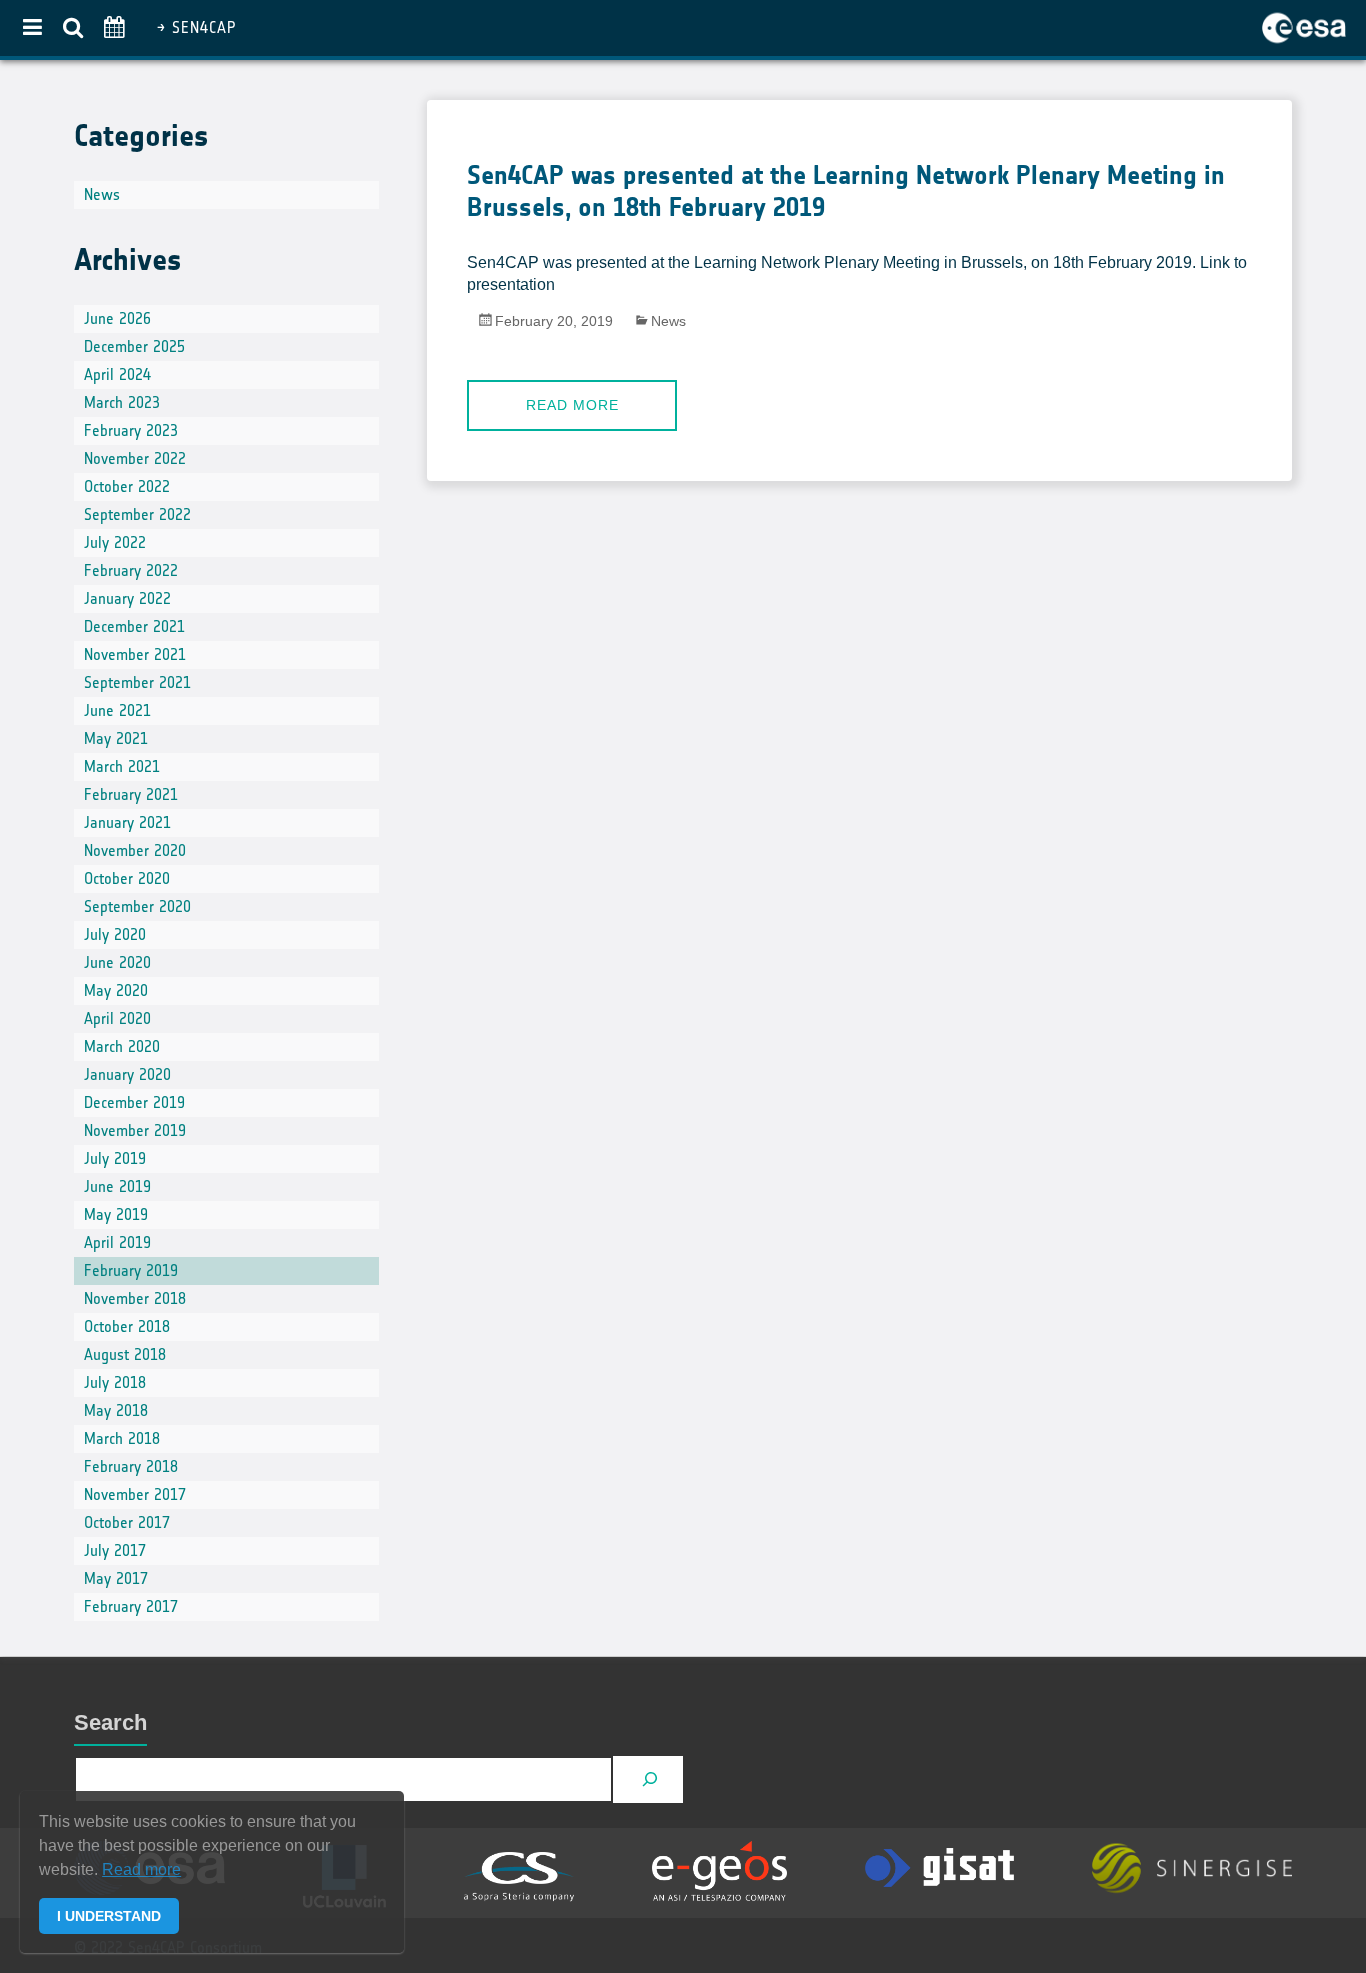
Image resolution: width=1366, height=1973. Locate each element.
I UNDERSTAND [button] (109, 1916)
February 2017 (131, 1606)
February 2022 (131, 570)
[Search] (650, 1779)
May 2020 (116, 990)
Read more (572, 405)
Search (110, 1722)
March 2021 (122, 766)
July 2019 (115, 1158)
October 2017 (127, 1522)
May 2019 (116, 1214)
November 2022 (135, 458)
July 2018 (115, 1382)
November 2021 (135, 654)
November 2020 (135, 850)
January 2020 (127, 1074)
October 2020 (127, 878)
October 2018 (127, 1326)
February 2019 (131, 1270)
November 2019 (135, 1130)
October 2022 (127, 486)
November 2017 (135, 1494)
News (668, 321)
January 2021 (127, 822)
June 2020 (117, 962)
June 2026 (117, 318)
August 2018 (125, 1354)
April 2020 (117, 1018)
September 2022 (137, 514)
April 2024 (117, 374)
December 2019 (134, 1102)
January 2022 (127, 598)
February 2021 (131, 794)
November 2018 (135, 1298)
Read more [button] (141, 1869)
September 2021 (137, 682)
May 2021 (116, 738)
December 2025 (134, 346)
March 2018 (122, 1438)
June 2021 (117, 710)
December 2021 (134, 626)
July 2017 (115, 1550)
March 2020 (122, 1046)
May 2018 (116, 1410)
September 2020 (137, 906)
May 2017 (116, 1578)
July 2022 (115, 542)
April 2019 (117, 1242)
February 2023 (131, 430)
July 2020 (115, 934)
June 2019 (117, 1186)
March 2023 (122, 402)
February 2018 (131, 1466)
